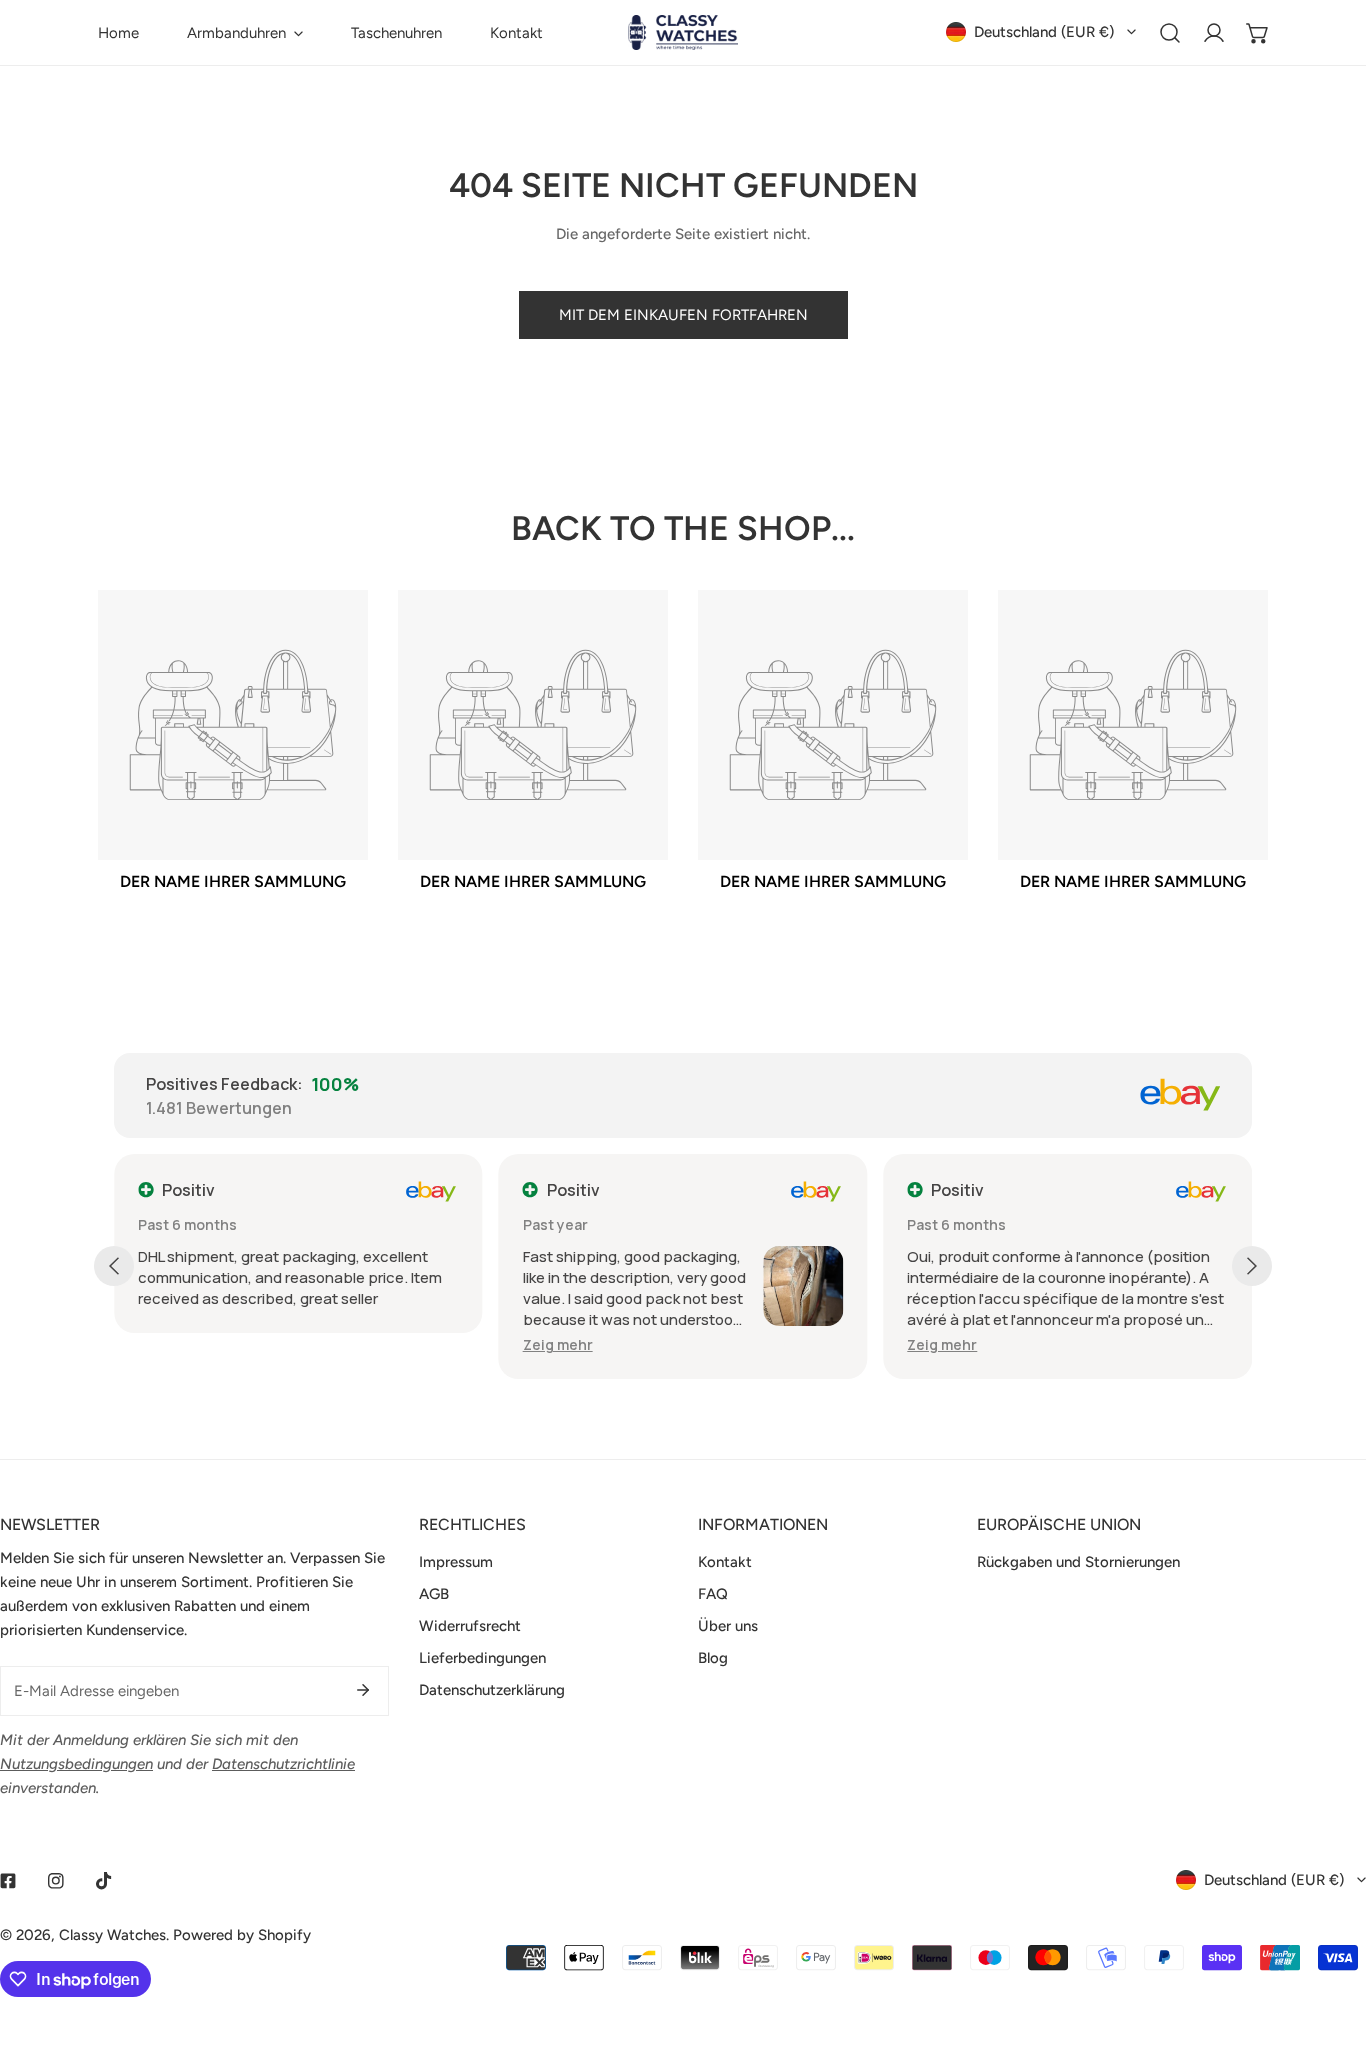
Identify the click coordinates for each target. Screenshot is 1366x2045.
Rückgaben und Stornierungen (1078, 1562)
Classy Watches (112, 1935)
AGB (434, 1594)
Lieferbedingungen (482, 1658)
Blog (713, 1658)
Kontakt (725, 1562)
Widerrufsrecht (470, 1626)
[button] (245, 32)
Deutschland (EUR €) (1044, 32)
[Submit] (363, 1690)
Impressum (456, 1562)
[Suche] (1170, 33)
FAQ (713, 1594)
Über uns (728, 1626)
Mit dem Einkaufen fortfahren (683, 315)
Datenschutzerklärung (492, 1690)
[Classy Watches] (683, 32)
